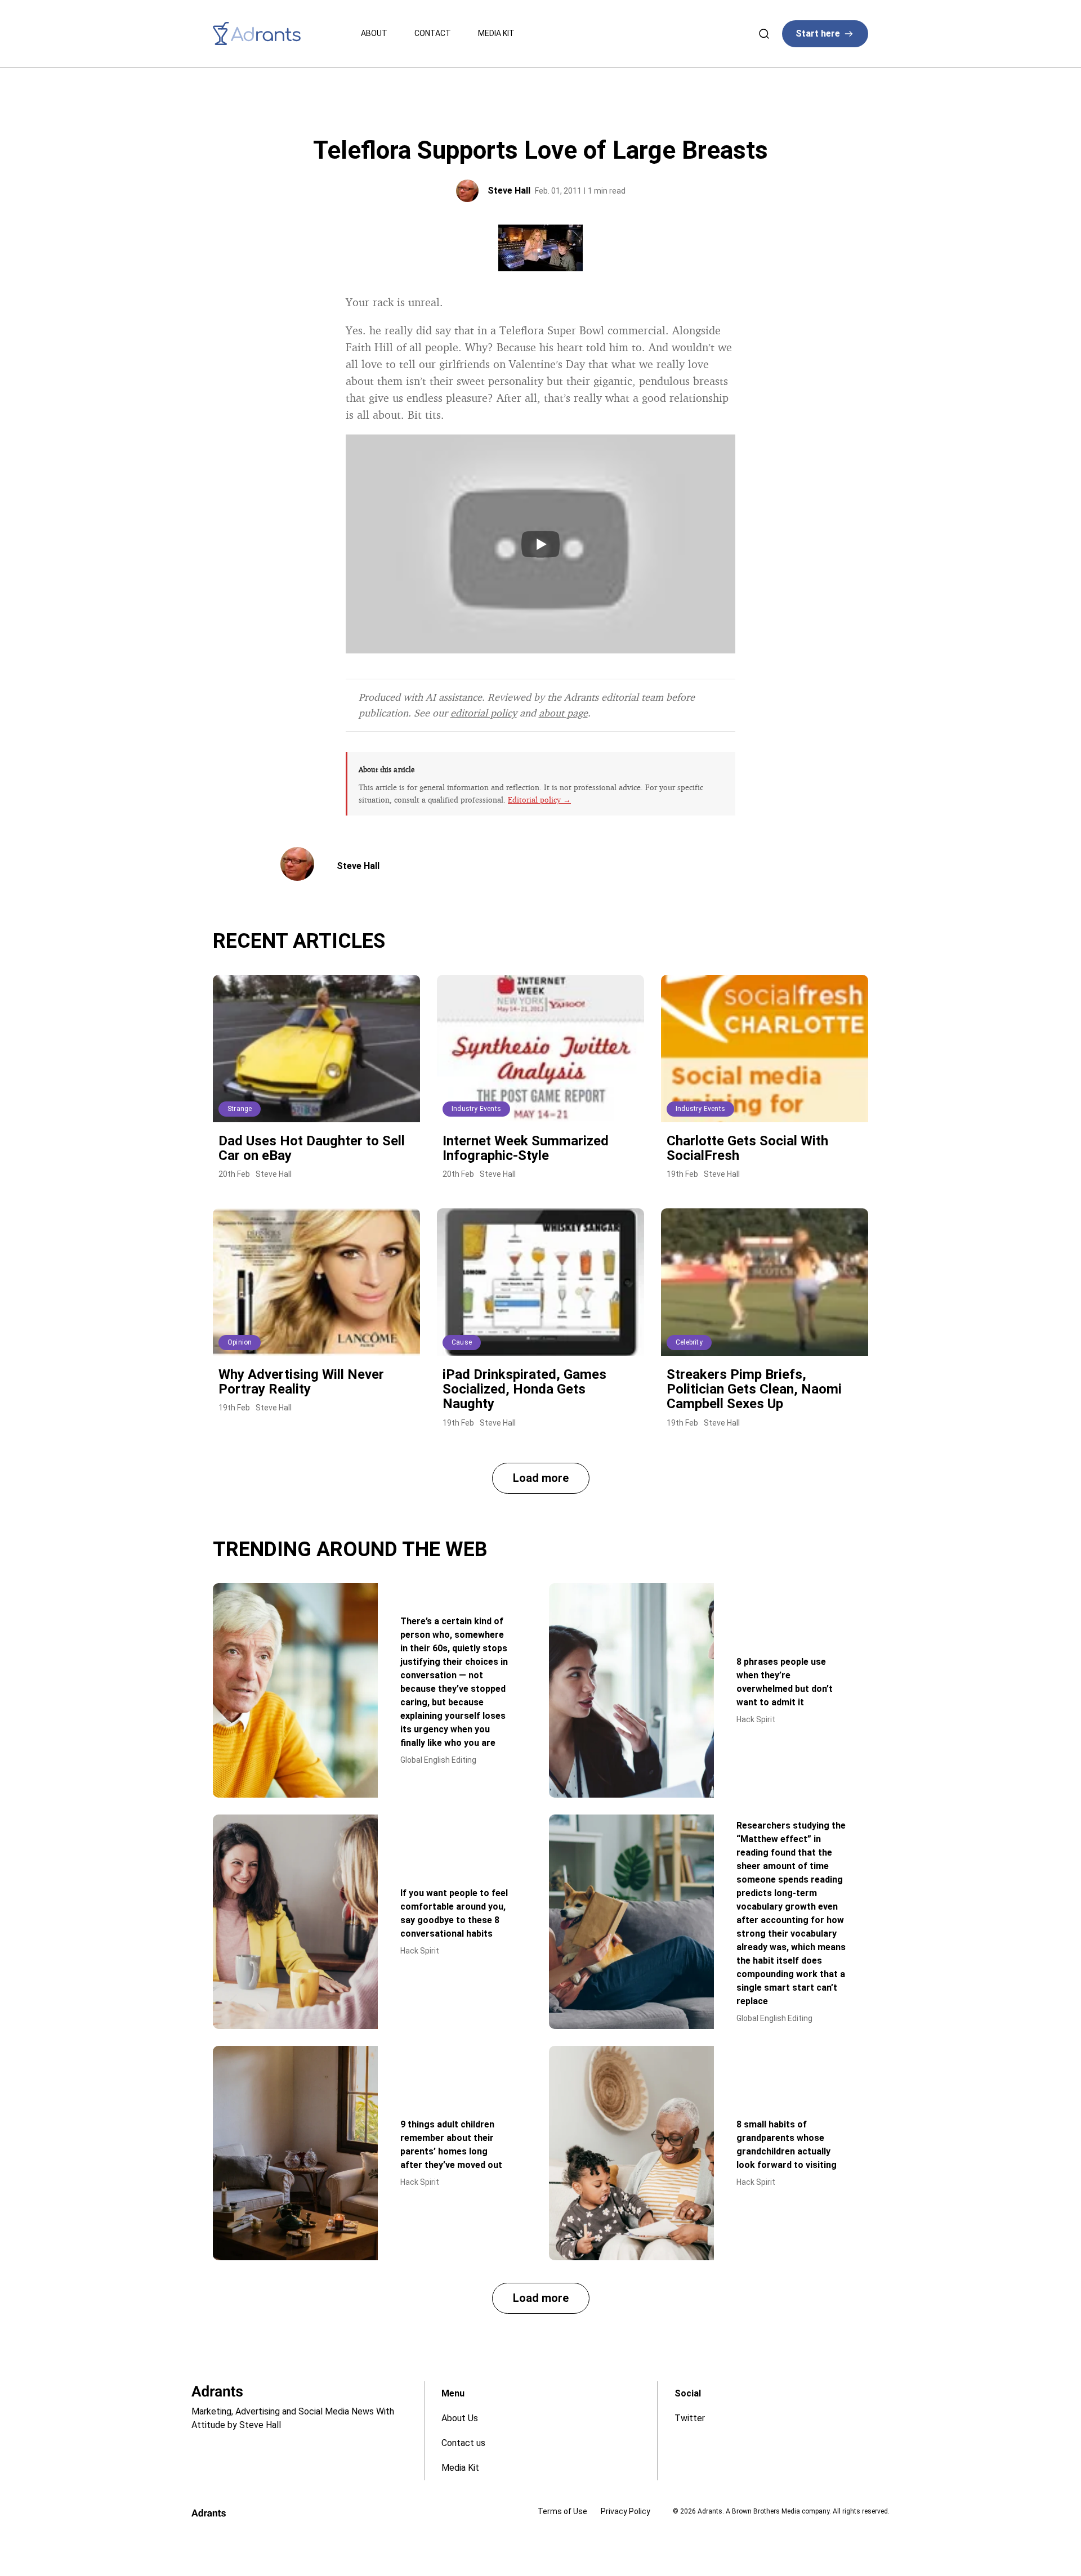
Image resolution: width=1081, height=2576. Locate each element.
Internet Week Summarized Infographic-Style (526, 1148)
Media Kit (496, 33)
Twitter (690, 2418)
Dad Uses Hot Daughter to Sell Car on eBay (312, 1148)
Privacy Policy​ (626, 2511)
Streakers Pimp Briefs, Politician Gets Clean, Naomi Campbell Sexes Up (754, 1389)
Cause (462, 1342)
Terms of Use (562, 2511)
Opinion (240, 1342)
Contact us (463, 2443)
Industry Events (476, 1109)
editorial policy (484, 713)
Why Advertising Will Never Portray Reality (301, 1382)
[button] (541, 1478)
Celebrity (689, 1342)
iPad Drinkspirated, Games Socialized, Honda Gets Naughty (524, 1389)
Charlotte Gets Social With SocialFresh (747, 1148)
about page (563, 713)
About (374, 33)
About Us (460, 2418)
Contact (433, 33)
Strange (240, 1109)
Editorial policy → (539, 799)
